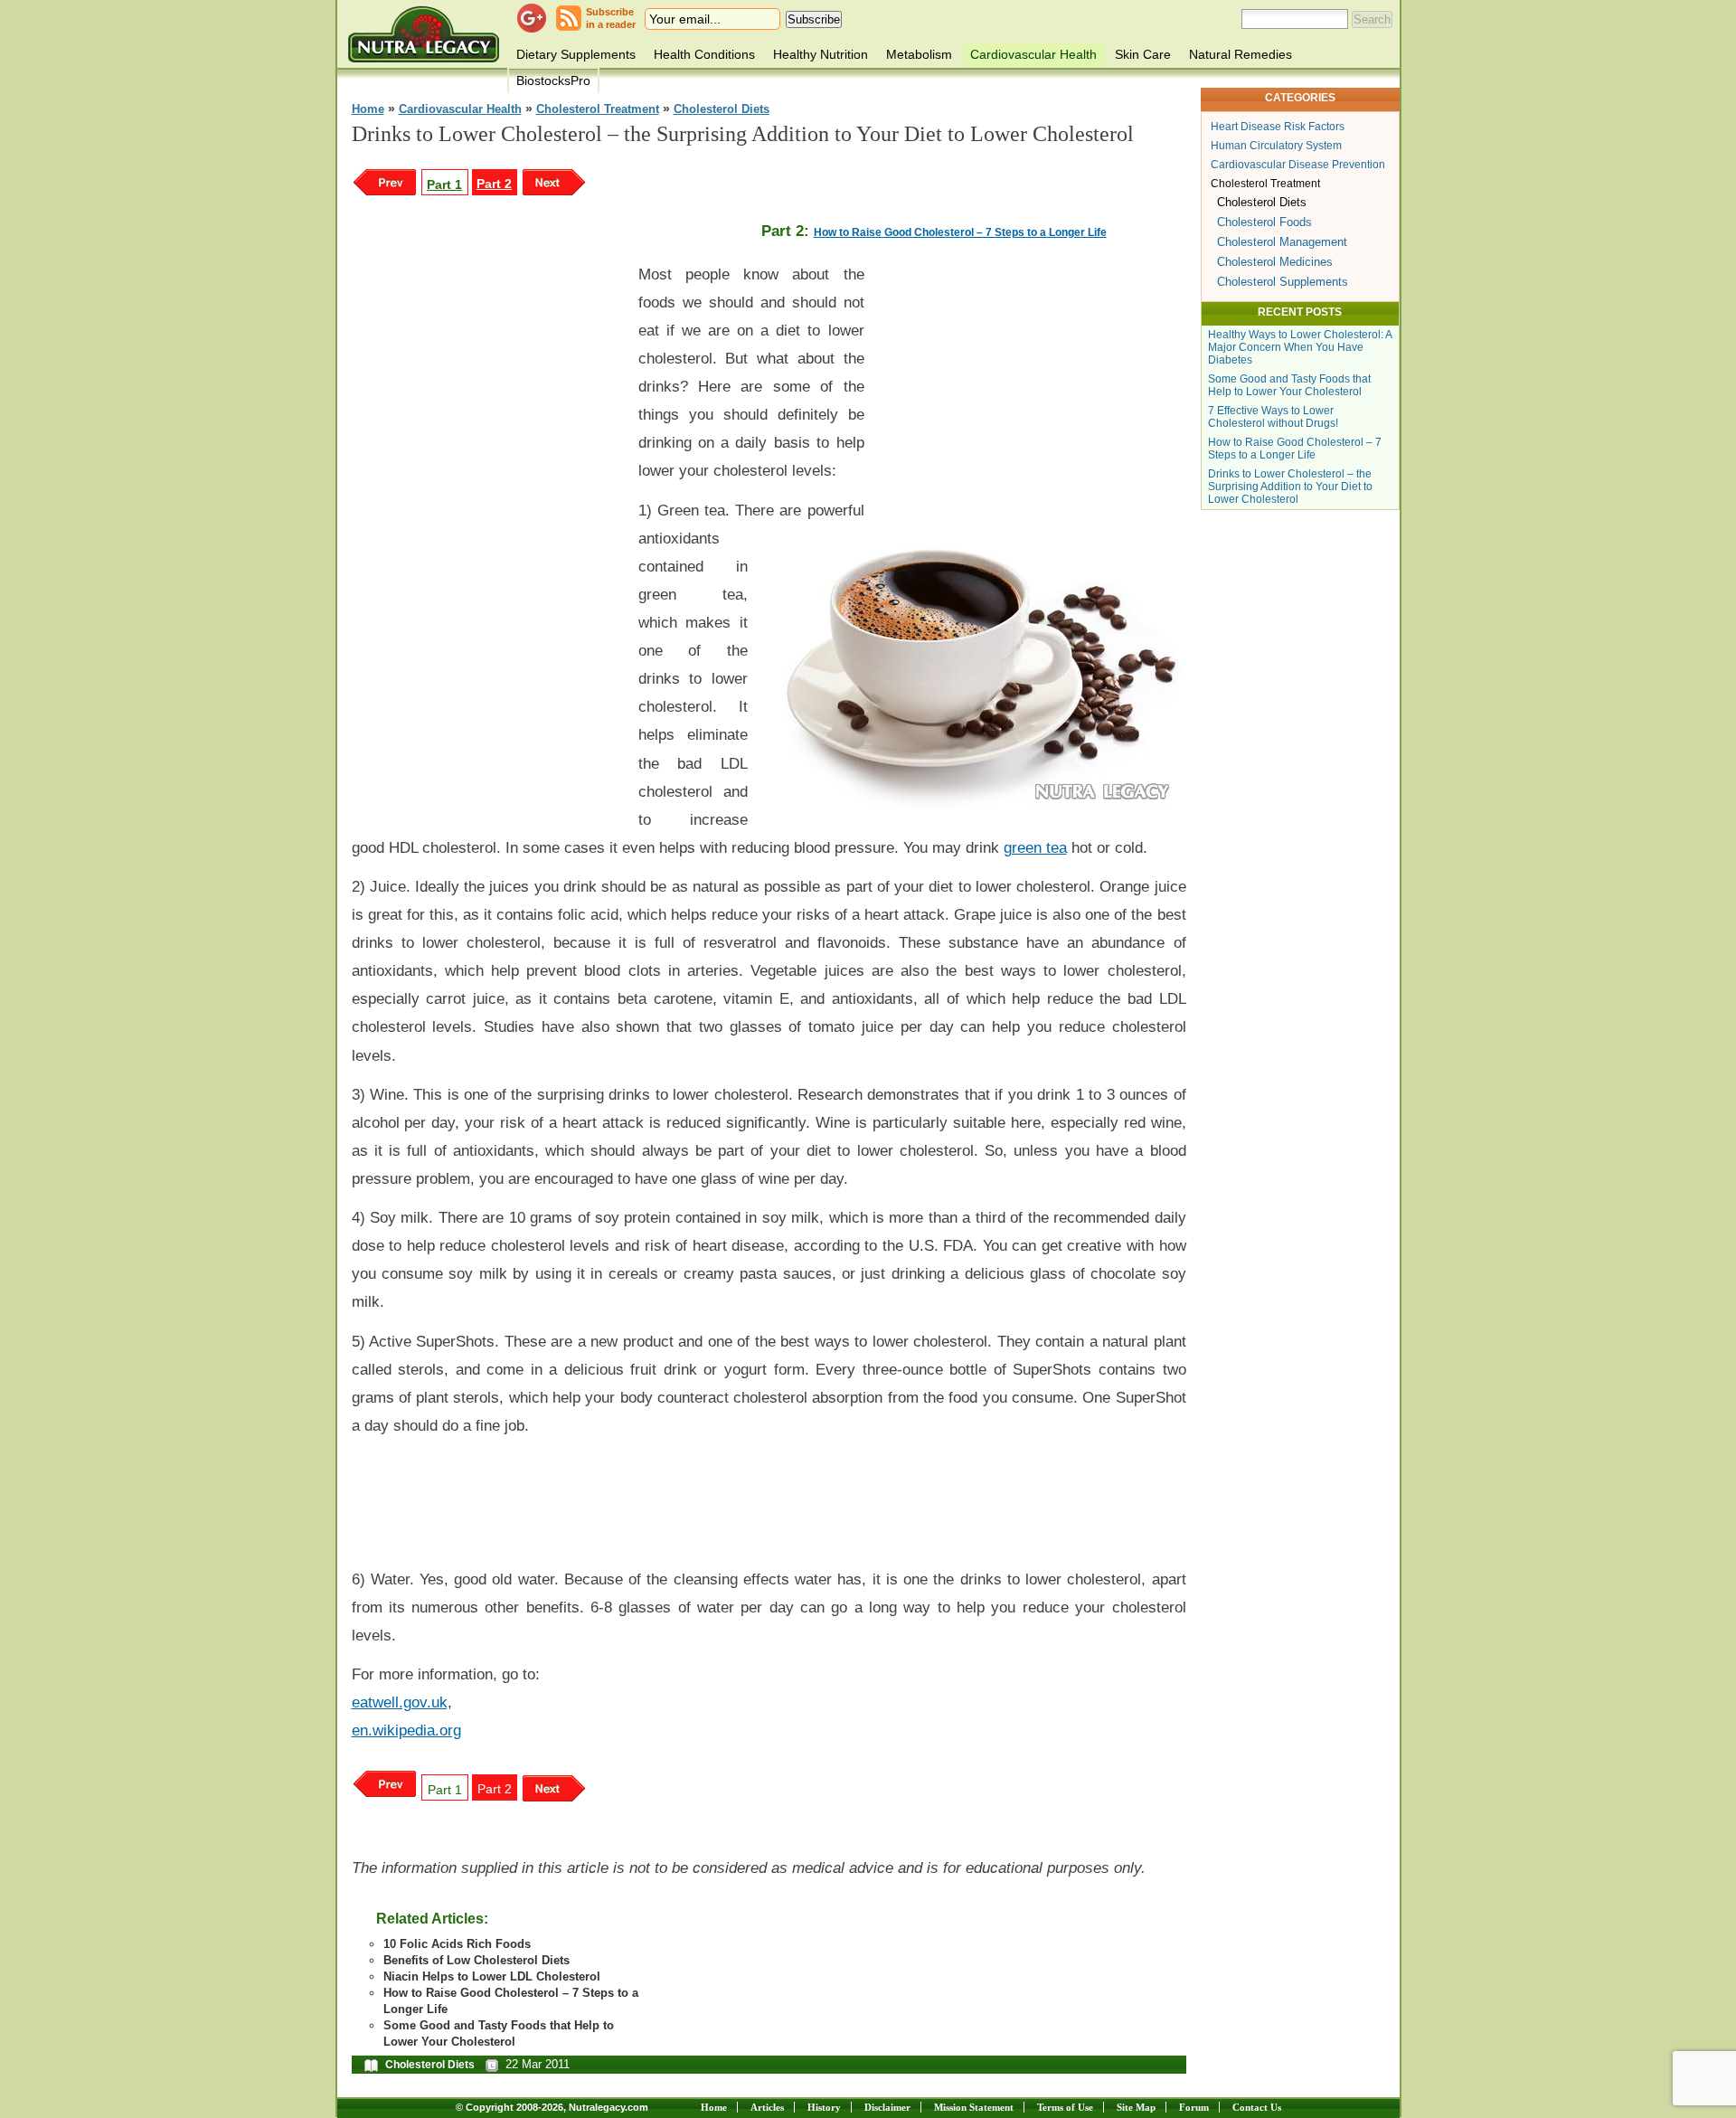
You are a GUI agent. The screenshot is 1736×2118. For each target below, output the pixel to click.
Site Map (1136, 2107)
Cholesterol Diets (722, 109)
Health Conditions (704, 54)
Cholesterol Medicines (1275, 262)
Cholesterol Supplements (1283, 282)
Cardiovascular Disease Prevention (1298, 165)
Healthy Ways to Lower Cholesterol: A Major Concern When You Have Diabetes (1300, 347)
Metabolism (919, 54)
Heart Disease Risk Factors (1278, 127)
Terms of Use (1065, 2107)
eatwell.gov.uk (400, 1702)
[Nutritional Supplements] (424, 34)
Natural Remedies (1241, 54)
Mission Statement (974, 2107)
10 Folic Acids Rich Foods (457, 1944)
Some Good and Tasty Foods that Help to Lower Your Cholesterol (1289, 385)
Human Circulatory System (1276, 146)
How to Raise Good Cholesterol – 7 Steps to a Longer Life (960, 232)
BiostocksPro (553, 80)
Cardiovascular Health (1033, 54)
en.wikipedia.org (406, 1730)
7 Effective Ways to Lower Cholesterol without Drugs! (1273, 417)
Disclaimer (887, 2107)
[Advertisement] (487, 525)
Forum (1194, 2107)
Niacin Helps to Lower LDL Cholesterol (492, 1976)
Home (368, 109)
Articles (767, 2107)
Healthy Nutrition (821, 54)
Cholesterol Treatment (598, 109)
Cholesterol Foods (1264, 222)
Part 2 (494, 184)
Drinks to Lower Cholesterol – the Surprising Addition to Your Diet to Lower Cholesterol (1290, 487)
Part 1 (444, 184)
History (824, 2107)
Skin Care (1143, 54)
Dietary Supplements (576, 54)
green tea (1035, 847)
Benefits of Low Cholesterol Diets (476, 1960)
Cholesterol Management (1282, 242)
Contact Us (1257, 2107)
